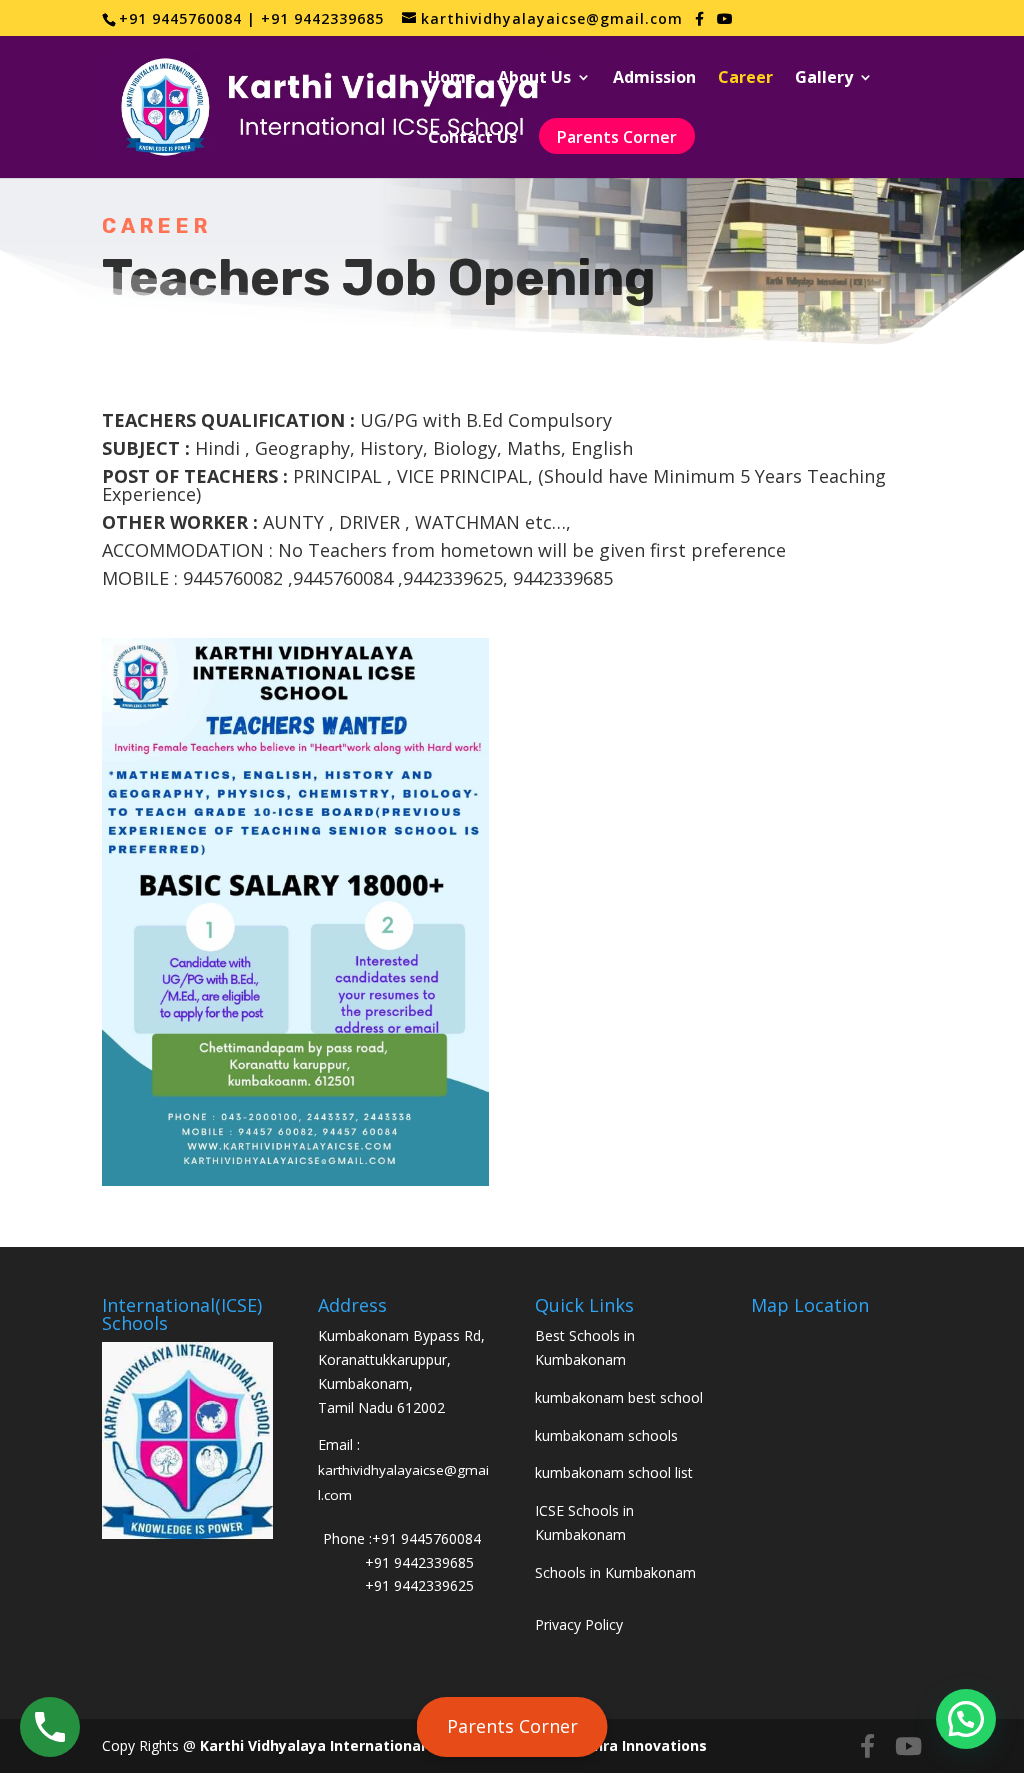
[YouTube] (725, 19)
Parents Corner (512, 1726)
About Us (534, 79)
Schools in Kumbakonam (615, 1572)
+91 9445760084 (426, 1538)
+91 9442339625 (419, 1585)
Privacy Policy (579, 1624)
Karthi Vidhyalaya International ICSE (331, 1745)
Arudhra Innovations (633, 1745)
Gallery (824, 79)
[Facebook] (700, 19)
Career (745, 79)
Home (452, 79)
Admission (654, 79)
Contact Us (472, 139)
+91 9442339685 (419, 1562)
